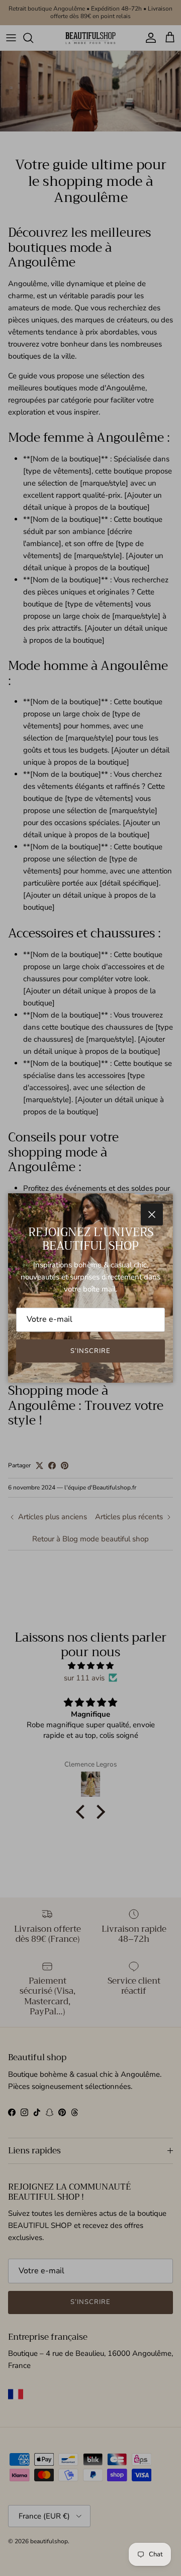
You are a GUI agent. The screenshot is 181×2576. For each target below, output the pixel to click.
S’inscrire (90, 1351)
